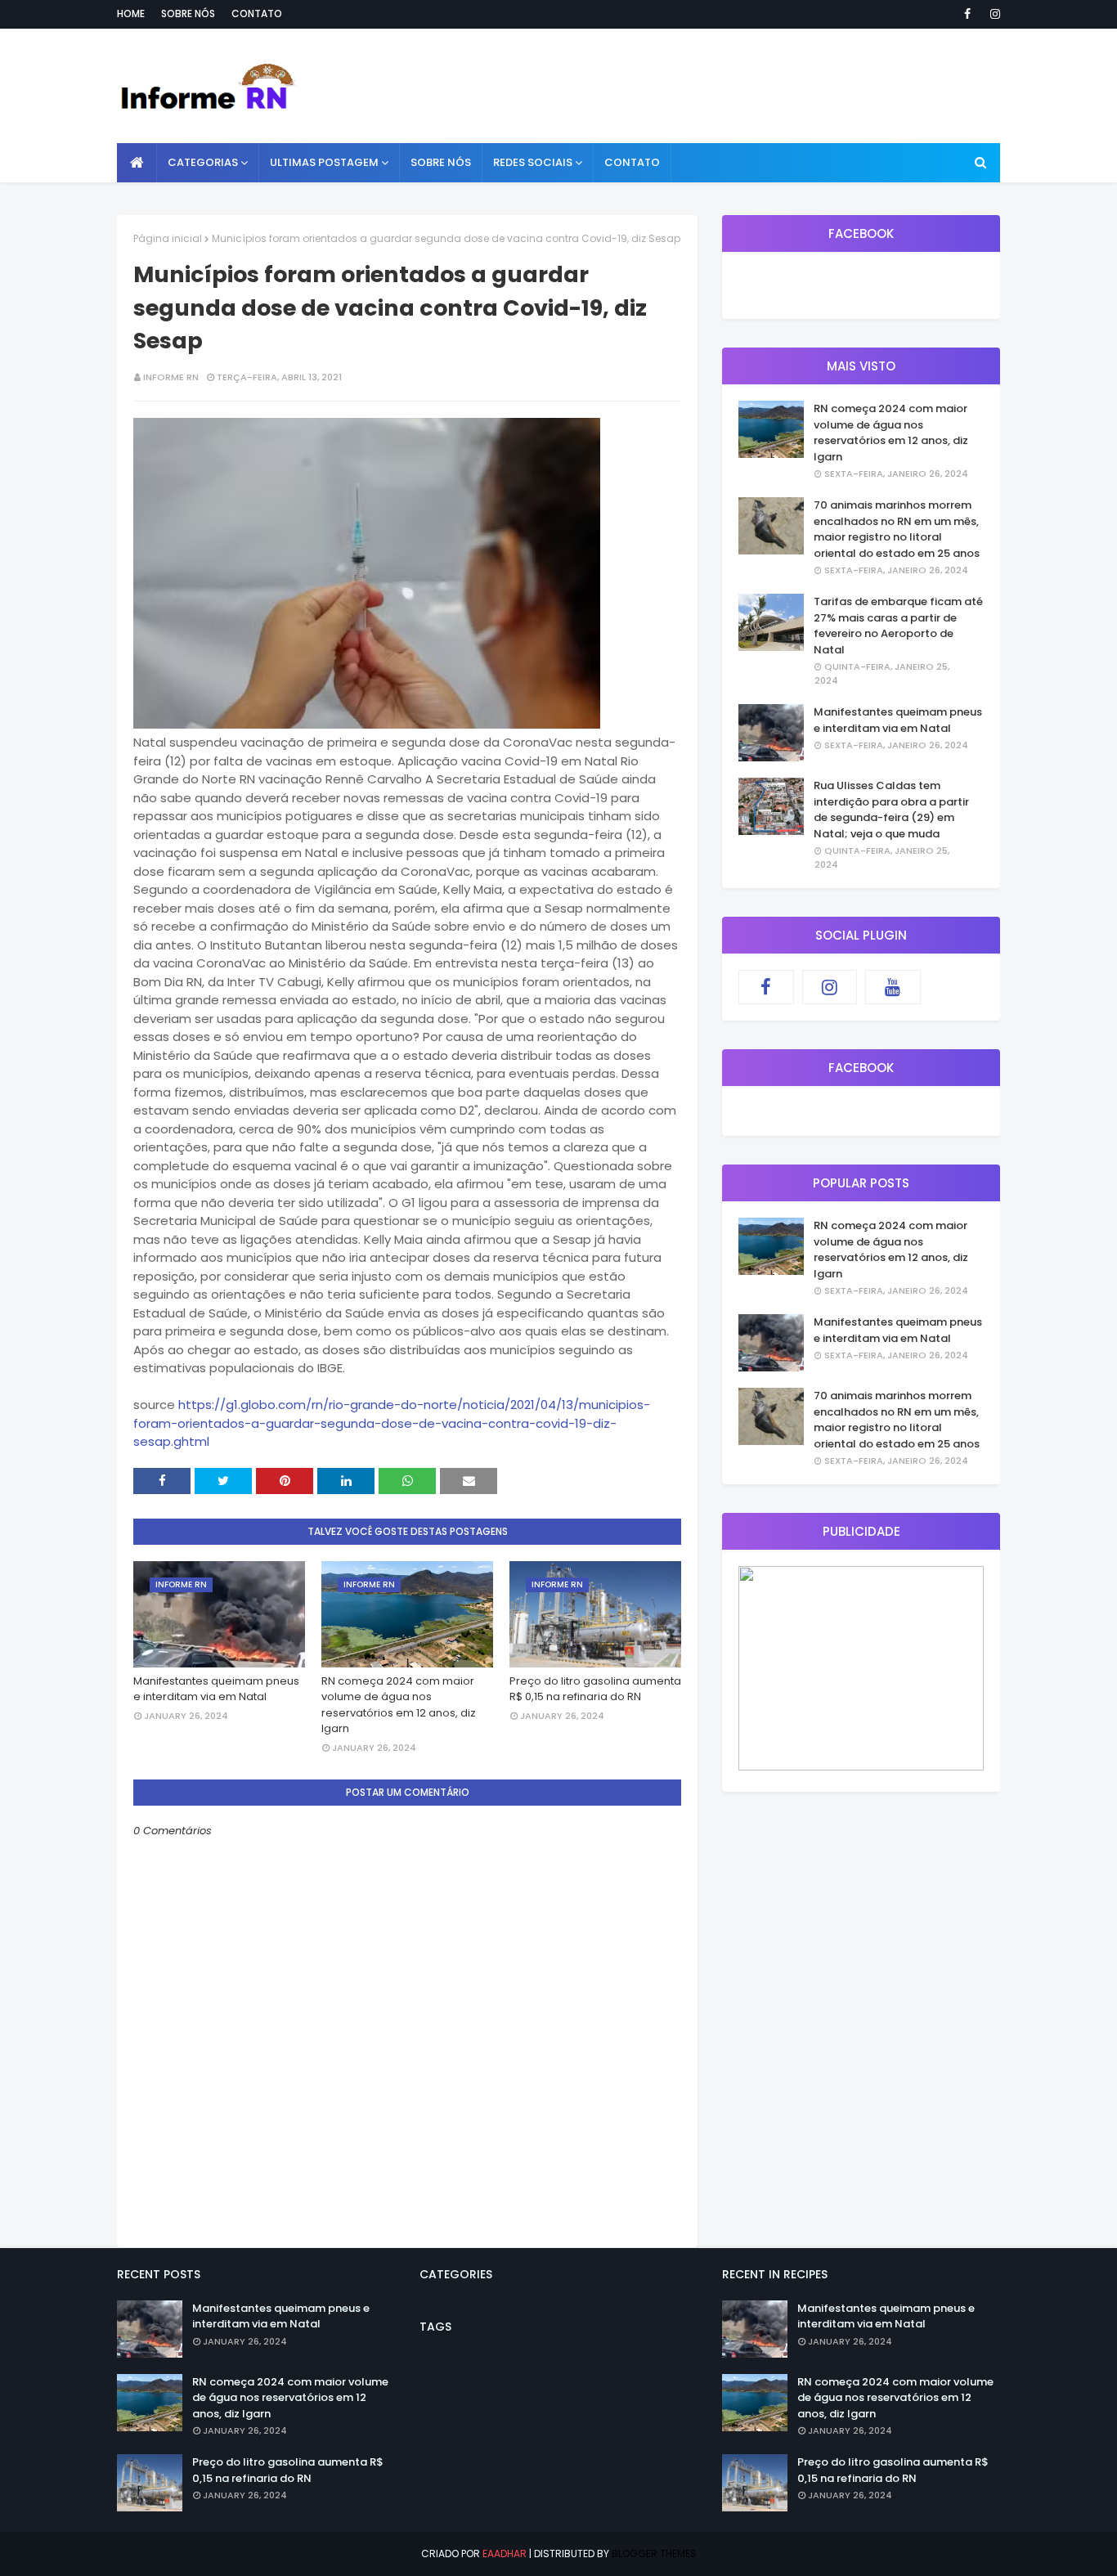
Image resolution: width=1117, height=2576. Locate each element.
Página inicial (168, 238)
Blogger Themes (654, 2554)
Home (131, 13)
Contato (257, 13)
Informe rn (171, 377)
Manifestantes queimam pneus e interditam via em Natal (216, 1689)
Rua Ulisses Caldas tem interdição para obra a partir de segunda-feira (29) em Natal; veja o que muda (891, 810)
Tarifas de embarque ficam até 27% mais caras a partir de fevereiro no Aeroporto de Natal (898, 626)
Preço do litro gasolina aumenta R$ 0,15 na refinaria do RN (595, 1689)
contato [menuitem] (632, 162)
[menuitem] (137, 163)
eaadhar (505, 2554)
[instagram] (992, 14)
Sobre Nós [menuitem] (441, 162)
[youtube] (893, 987)
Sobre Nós (188, 13)
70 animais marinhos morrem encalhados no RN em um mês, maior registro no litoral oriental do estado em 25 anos (897, 529)
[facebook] (967, 14)
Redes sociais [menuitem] (533, 162)
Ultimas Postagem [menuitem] (324, 162)
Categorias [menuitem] (203, 162)
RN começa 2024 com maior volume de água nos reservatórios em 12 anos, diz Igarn (399, 1705)
